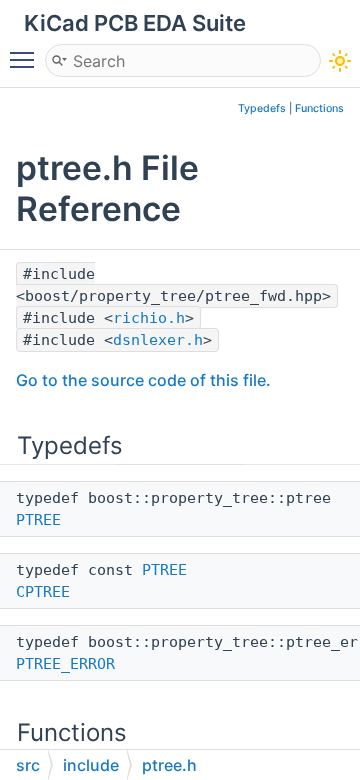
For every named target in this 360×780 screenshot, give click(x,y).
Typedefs (262, 108)
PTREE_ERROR (65, 664)
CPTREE (43, 592)
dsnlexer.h (158, 340)
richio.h (149, 318)
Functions (319, 108)
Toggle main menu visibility (26, 59)
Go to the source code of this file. (143, 380)
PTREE (38, 520)
